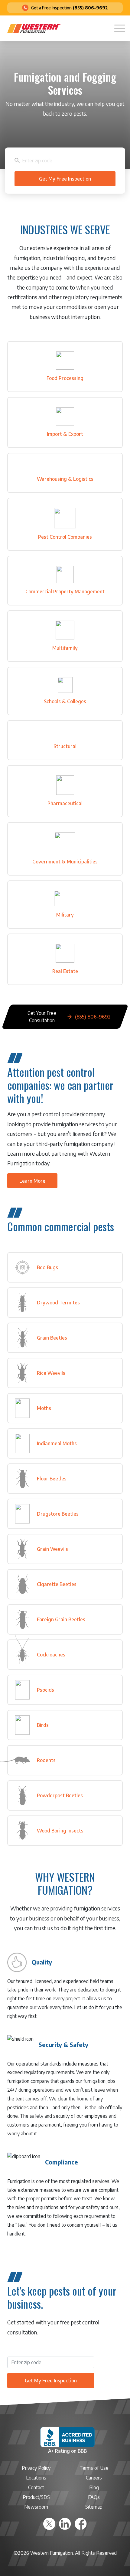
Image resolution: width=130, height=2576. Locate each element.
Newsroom (36, 2507)
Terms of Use (94, 2468)
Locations (36, 2478)
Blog (94, 2487)
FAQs (94, 2497)
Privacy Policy (36, 2468)
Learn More (32, 1181)
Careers (94, 2478)
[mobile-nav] (120, 28)
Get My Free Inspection (51, 2381)
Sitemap (94, 2507)
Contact (36, 2487)
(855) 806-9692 (90, 8)
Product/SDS (36, 2497)
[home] (34, 28)
